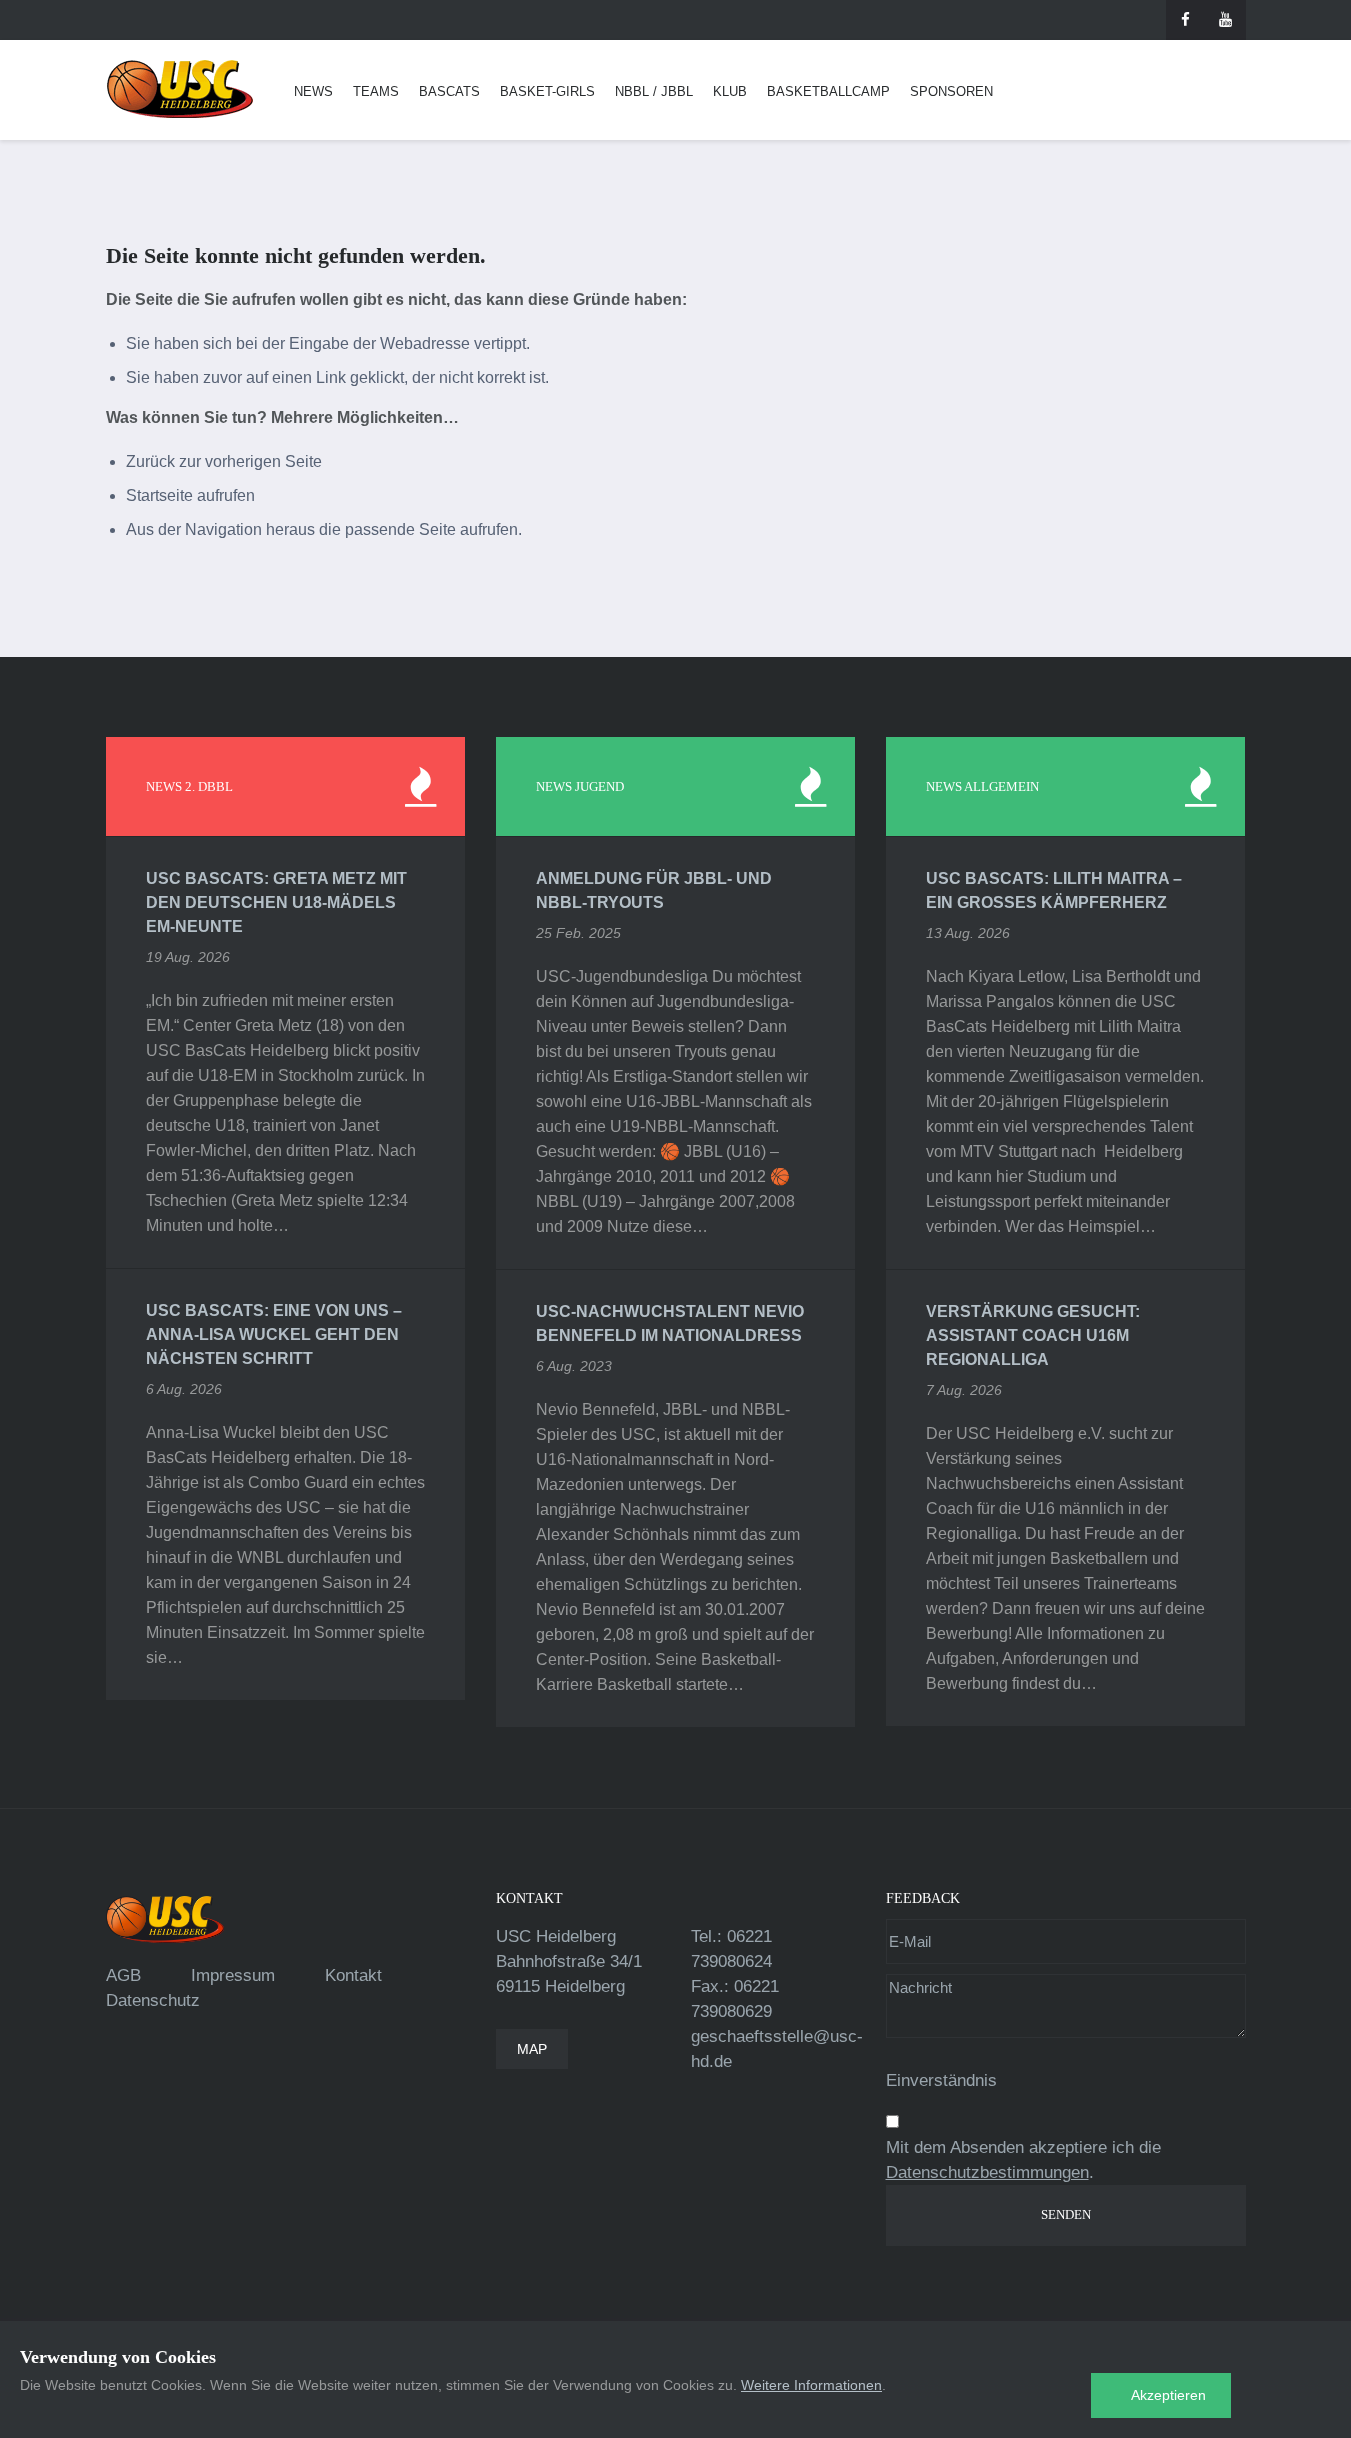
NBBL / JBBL (654, 91)
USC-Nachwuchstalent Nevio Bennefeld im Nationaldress (670, 1323)
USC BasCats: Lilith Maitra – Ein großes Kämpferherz (1054, 890)
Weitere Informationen (811, 2385)
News (313, 91)
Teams (376, 91)
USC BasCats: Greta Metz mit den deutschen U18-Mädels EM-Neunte (276, 902)
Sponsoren (951, 91)
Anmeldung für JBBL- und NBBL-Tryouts (654, 890)
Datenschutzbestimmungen (987, 2172)
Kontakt (353, 1975)
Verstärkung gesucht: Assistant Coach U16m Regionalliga (1033, 1335)
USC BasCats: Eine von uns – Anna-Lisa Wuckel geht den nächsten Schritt (274, 1334)
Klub (730, 91)
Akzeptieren (1168, 2395)
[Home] (180, 89)
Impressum (233, 1975)
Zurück (150, 461)
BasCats (449, 91)
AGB (123, 1975)
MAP (532, 2049)
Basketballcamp (828, 91)
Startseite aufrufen (190, 495)
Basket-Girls (547, 91)
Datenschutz (153, 2000)
